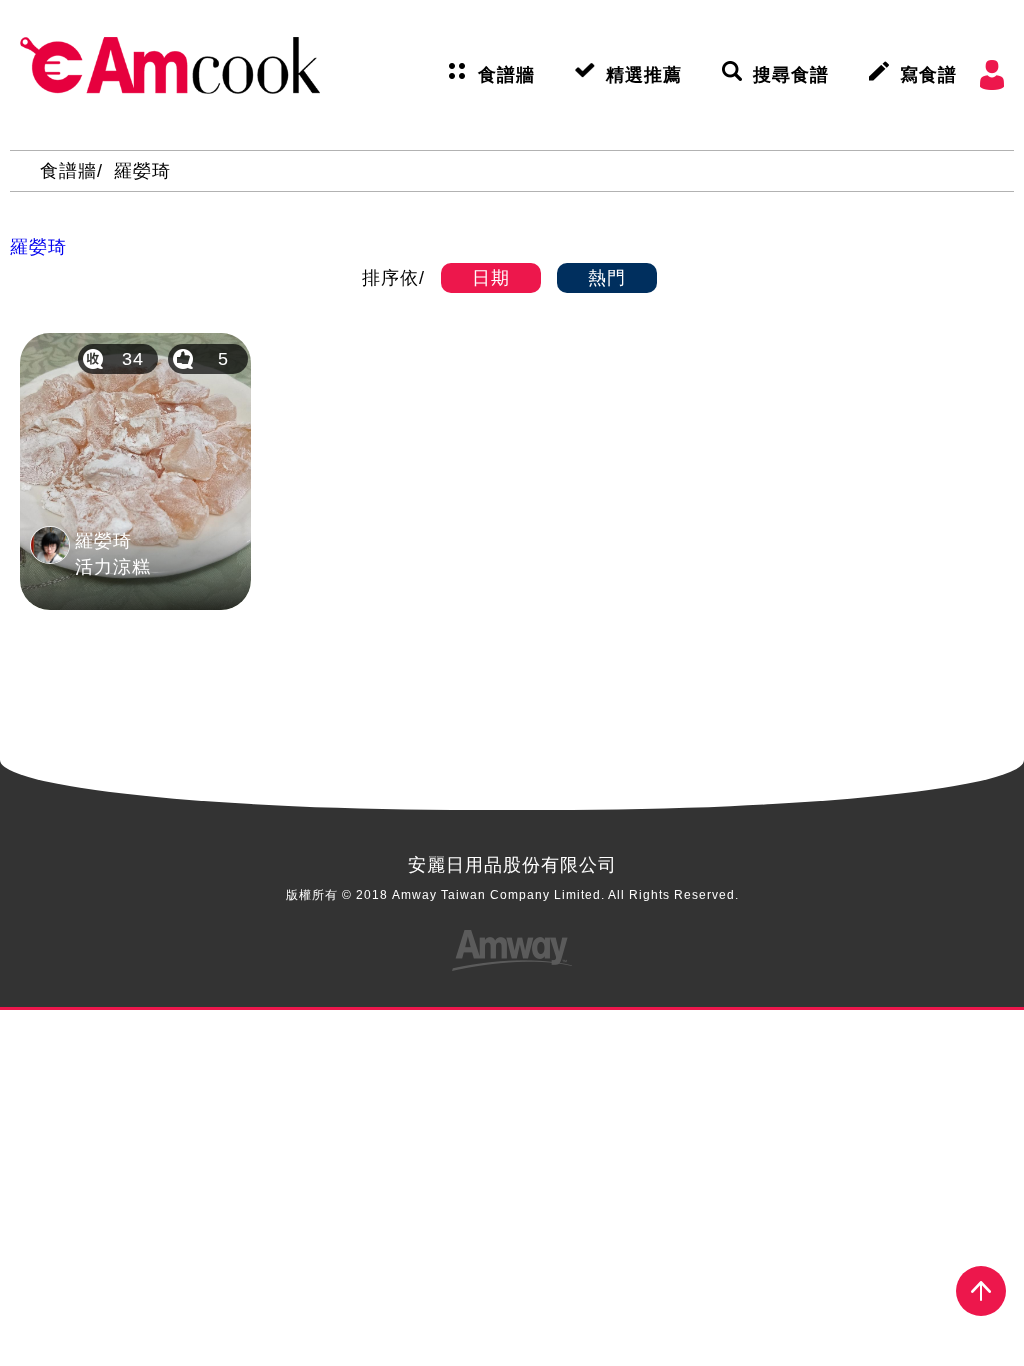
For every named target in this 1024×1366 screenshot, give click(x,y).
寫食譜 (928, 75)
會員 (992, 75)
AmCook (170, 65)
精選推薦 (644, 75)
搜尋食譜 (791, 75)
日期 (491, 278)
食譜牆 (506, 75)
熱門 (607, 278)
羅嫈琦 (142, 171)
